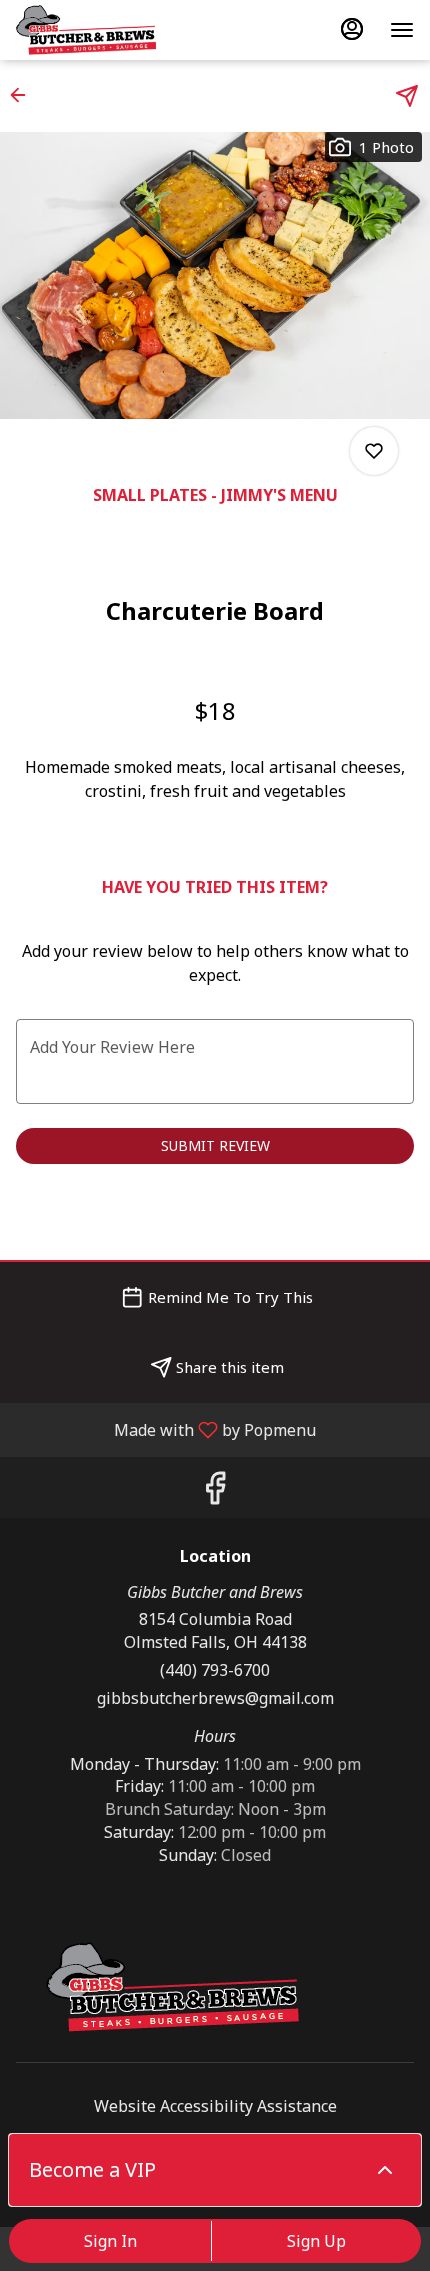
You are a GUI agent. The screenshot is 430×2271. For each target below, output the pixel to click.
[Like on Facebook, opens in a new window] (215, 1492)
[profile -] (352, 29)
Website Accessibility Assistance (215, 2106)
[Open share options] (407, 96)
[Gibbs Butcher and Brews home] (106, 30)
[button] (24, 95)
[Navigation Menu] (402, 30)
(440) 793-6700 (215, 1670)
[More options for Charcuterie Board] (374, 451)
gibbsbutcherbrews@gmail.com (215, 1698)
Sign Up (316, 2241)
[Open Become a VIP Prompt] (385, 2170)
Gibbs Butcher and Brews (175, 1987)
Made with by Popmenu (165, 1429)
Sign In (110, 2241)
